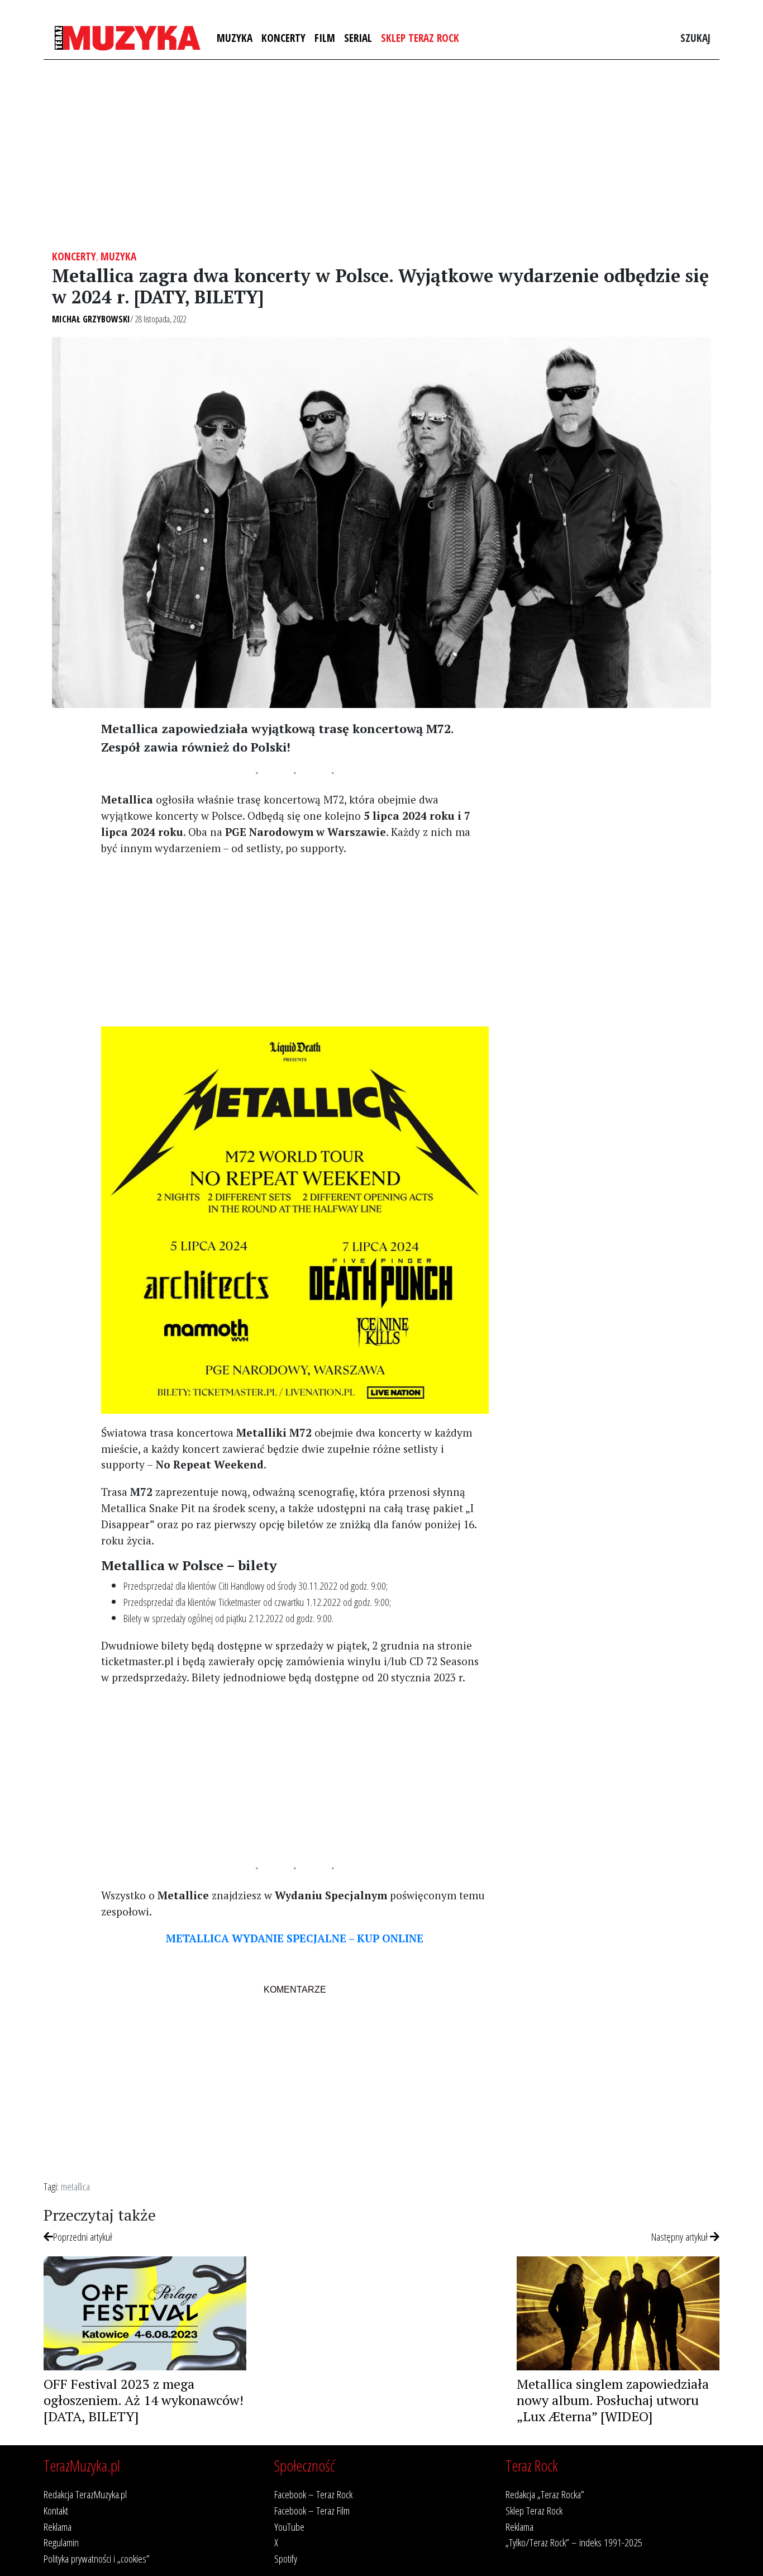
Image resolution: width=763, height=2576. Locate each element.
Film (325, 38)
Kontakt (56, 2510)
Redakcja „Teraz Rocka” (545, 2494)
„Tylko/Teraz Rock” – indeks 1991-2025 (574, 2542)
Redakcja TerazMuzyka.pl (85, 2494)
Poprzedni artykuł (83, 2237)
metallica (75, 2186)
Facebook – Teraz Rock (313, 2494)
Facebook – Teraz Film (312, 2510)
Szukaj (695, 38)
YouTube (289, 2527)
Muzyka (235, 38)
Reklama (58, 2527)
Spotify (286, 2558)
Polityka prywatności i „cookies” (97, 2558)
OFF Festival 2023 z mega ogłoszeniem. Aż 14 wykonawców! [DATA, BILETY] (144, 2400)
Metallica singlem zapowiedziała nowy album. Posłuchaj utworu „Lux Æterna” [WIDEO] (613, 2400)
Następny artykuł (681, 2237)
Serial (358, 38)
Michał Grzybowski (91, 319)
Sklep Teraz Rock (420, 38)
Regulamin (61, 2542)
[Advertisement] (381, 155)
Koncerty (283, 38)
